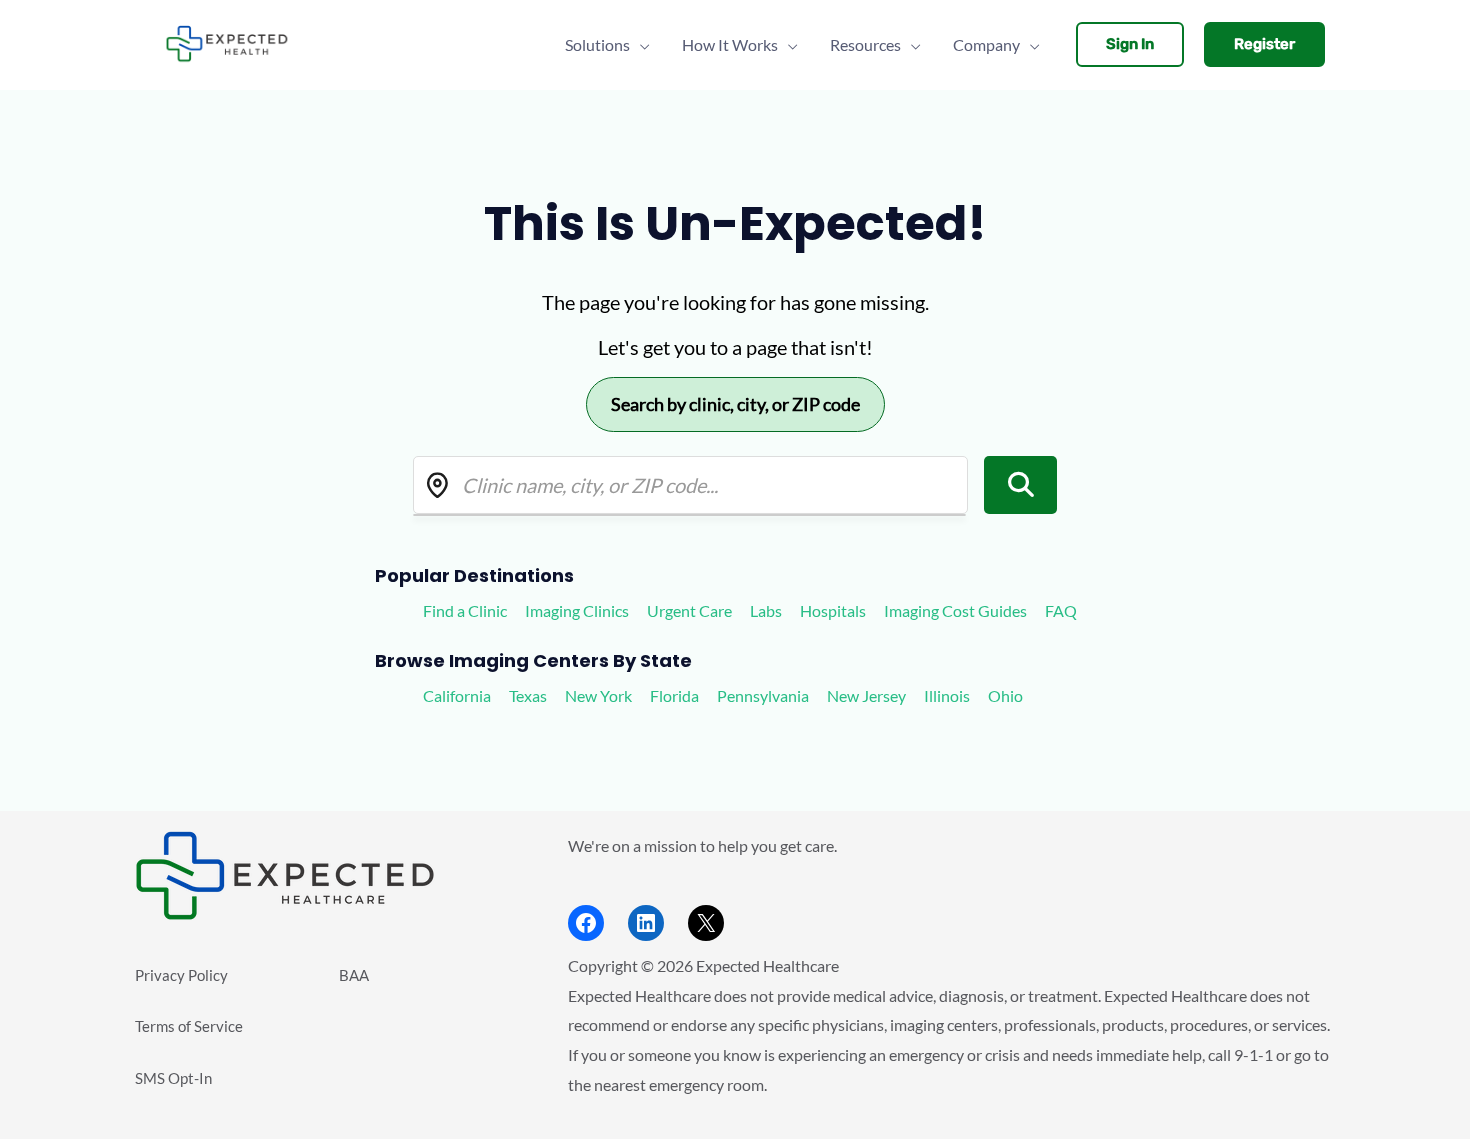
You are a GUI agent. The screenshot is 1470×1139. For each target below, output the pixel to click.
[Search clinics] (1021, 485)
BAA (354, 975)
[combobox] (690, 485)
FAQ (1061, 610)
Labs (766, 610)
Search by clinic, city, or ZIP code (735, 404)
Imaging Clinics (577, 610)
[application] (640, 45)
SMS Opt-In (173, 1078)
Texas (528, 695)
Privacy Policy (181, 975)
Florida (674, 695)
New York (598, 695)
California (457, 695)
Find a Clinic (465, 610)
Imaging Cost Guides (955, 610)
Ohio (1005, 695)
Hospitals (833, 610)
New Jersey (866, 695)
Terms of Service (189, 1026)
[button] (1130, 44)
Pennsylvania (763, 695)
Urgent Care (689, 610)
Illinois (947, 695)
